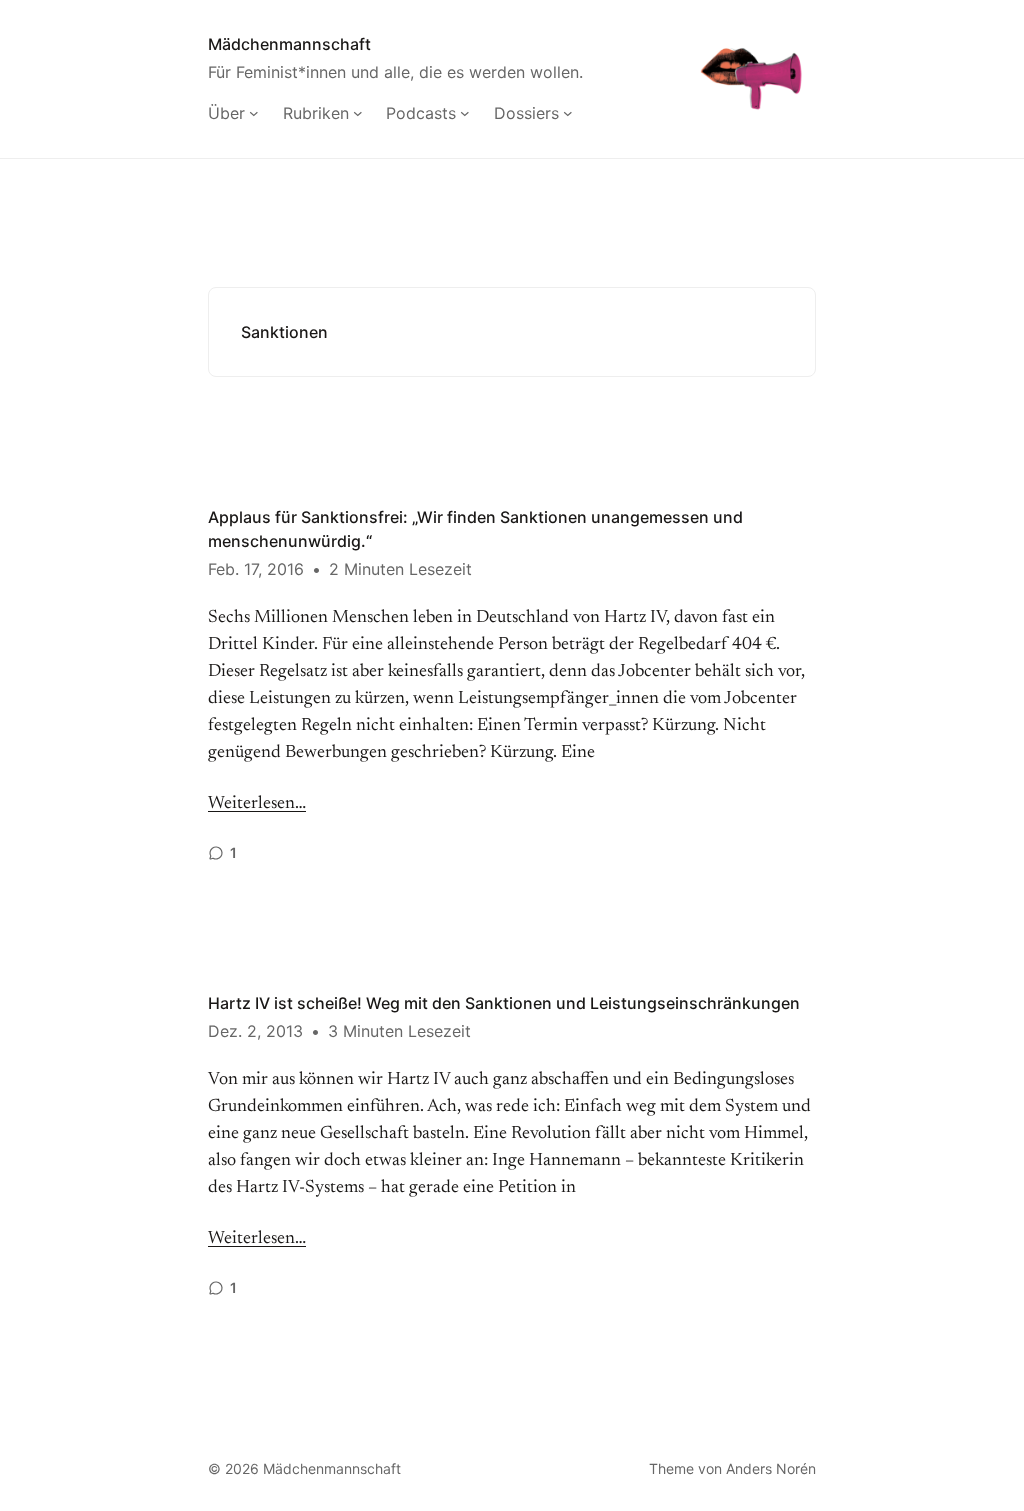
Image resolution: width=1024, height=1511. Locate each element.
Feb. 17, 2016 (256, 569)
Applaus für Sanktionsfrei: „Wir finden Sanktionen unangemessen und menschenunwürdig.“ (475, 529)
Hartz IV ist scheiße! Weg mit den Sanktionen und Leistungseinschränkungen (504, 1003)
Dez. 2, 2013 (255, 1031)
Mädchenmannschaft (289, 44)
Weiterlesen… (257, 804)
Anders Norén (771, 1468)
